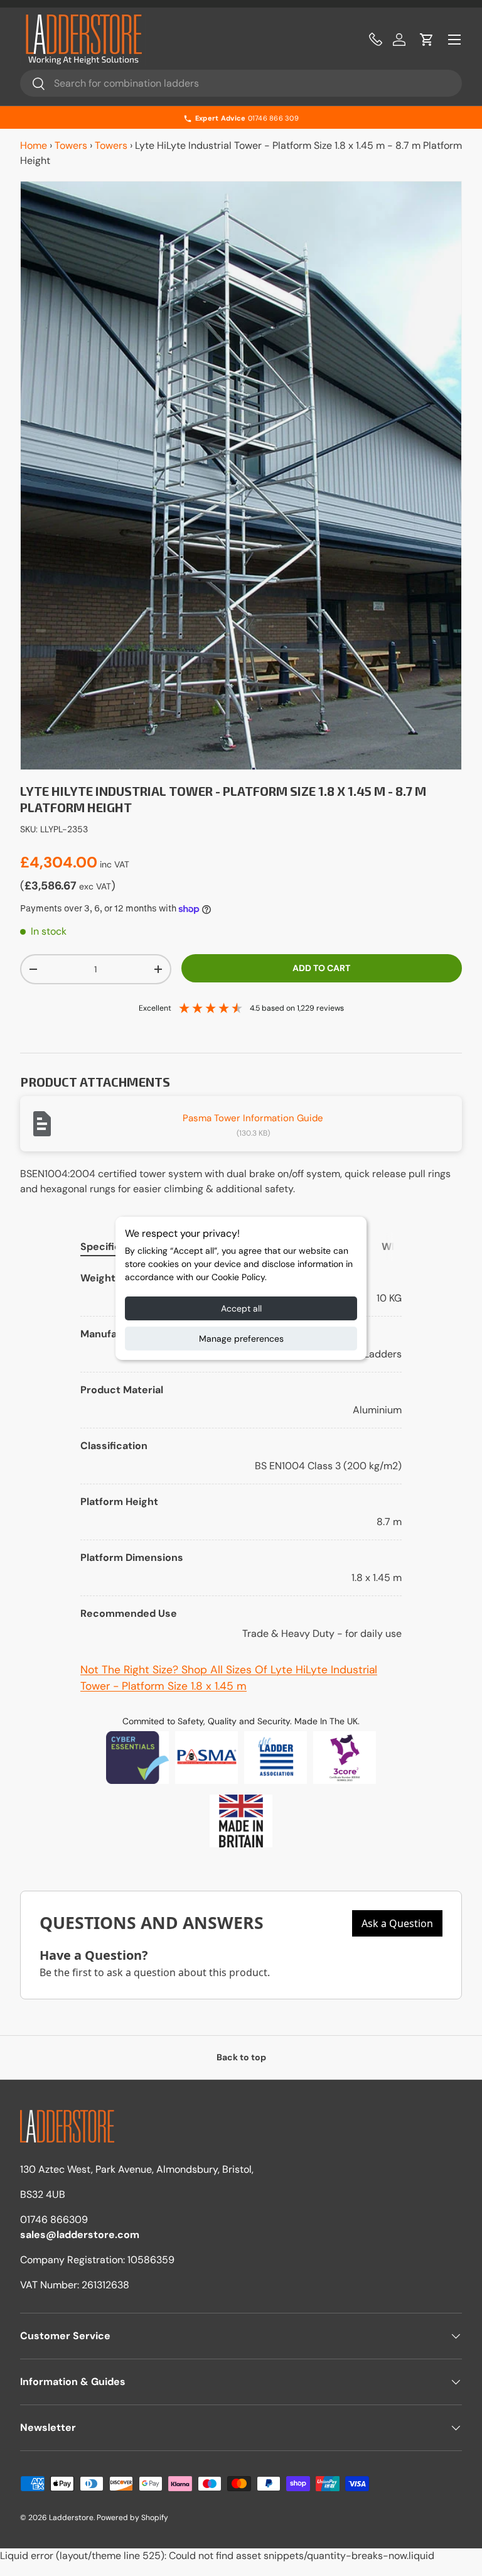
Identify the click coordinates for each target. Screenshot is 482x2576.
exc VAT (95, 886)
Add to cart (321, 968)
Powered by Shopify (132, 2518)
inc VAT (115, 864)
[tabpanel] (241, 1456)
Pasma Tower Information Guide (253, 1118)
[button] (427, 40)
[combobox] (241, 83)
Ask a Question (397, 1923)
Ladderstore (71, 2518)
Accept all (241, 1308)
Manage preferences (241, 1339)
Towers (71, 145)
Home (34, 145)
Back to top (241, 2057)
